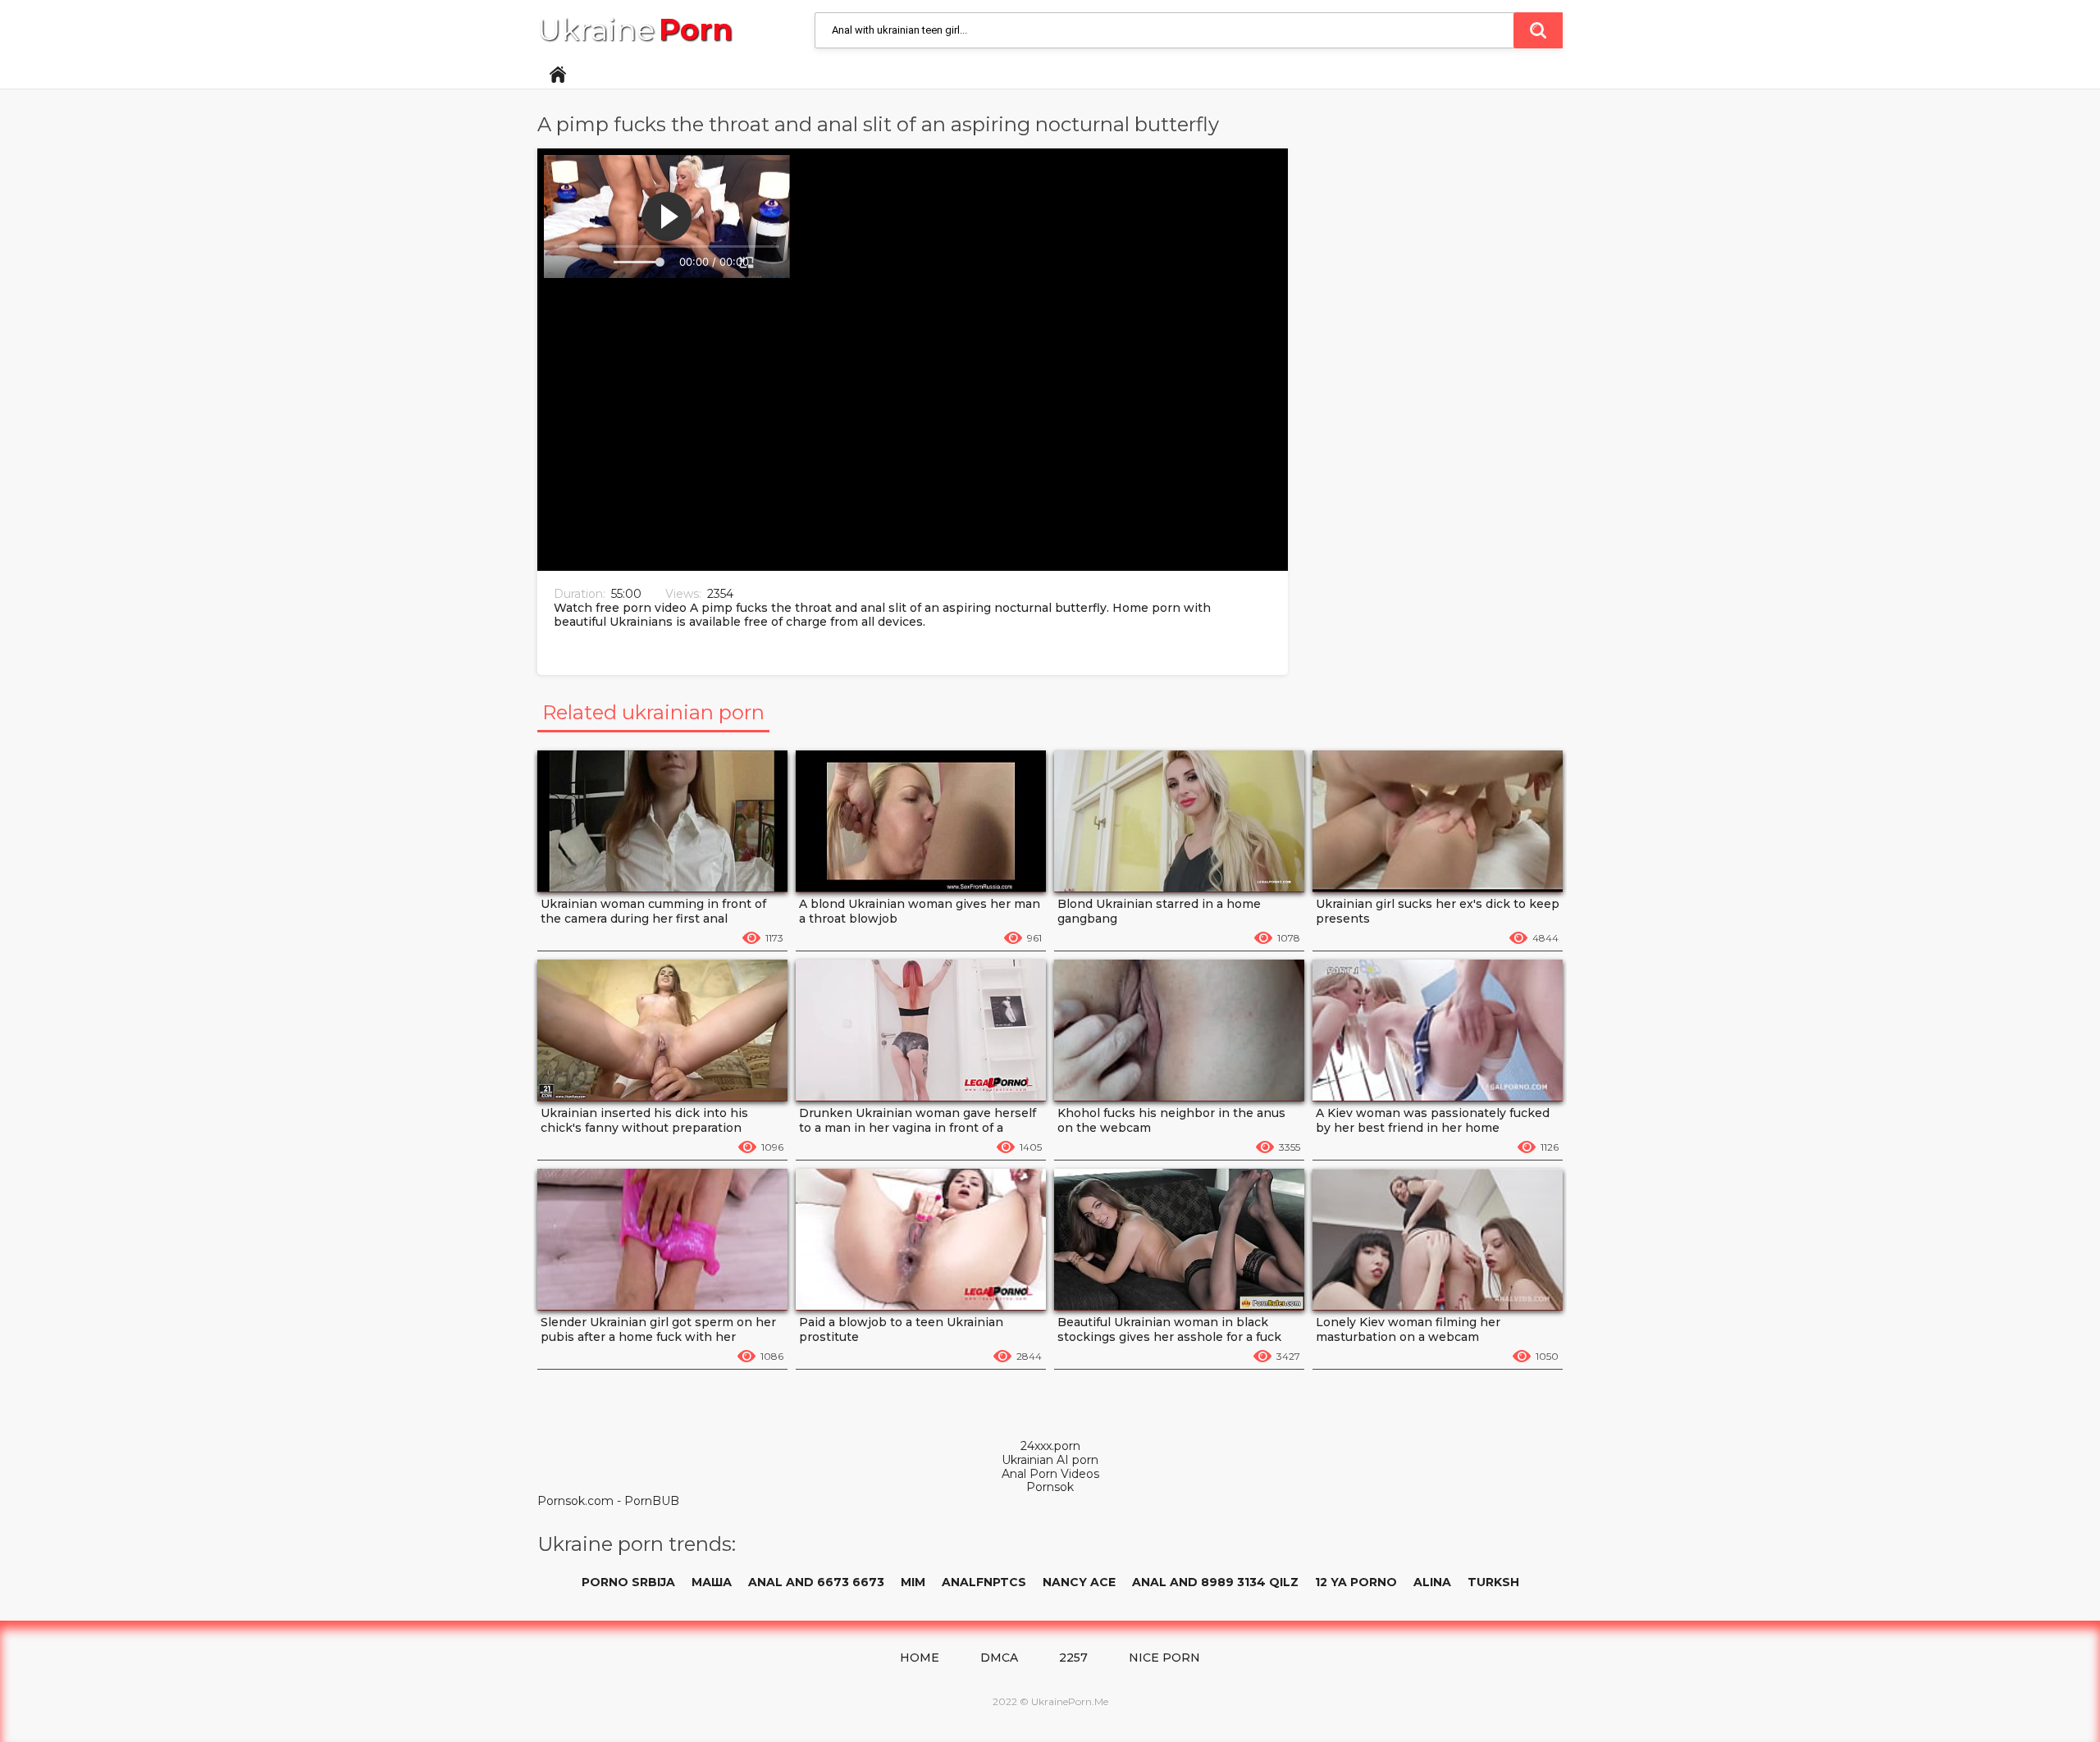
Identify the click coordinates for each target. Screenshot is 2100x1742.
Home (558, 75)
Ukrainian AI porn (1050, 1460)
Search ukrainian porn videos (1538, 30)
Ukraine (635, 30)
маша (712, 1582)
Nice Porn (1164, 1658)
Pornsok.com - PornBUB (608, 1501)
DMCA (999, 1658)
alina (1432, 1582)
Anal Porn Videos (1050, 1474)
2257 (1073, 1658)
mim (913, 1582)
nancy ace (1079, 1582)
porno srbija (628, 1582)
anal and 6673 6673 (816, 1582)
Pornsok (1050, 1487)
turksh (1493, 1582)
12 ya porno (1356, 1582)
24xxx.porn (1050, 1446)
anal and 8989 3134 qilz (1215, 1582)
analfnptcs (984, 1582)
